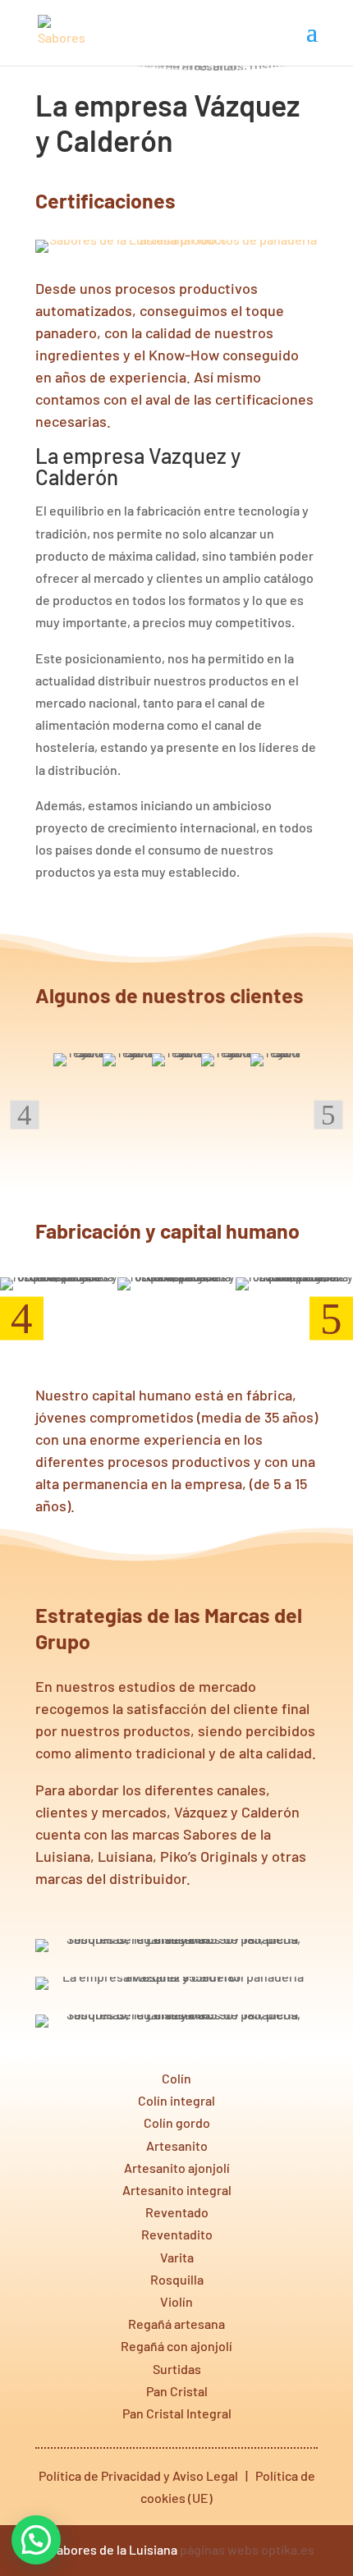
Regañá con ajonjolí (176, 2346)
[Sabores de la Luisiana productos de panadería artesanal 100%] (176, 239)
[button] (36, 2540)
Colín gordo (177, 2122)
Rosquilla (177, 2279)
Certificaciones (105, 200)
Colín (176, 2078)
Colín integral (176, 2100)
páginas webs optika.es (247, 2549)
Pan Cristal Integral (177, 2413)
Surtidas (177, 2369)
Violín (176, 2301)
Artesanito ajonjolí (177, 2168)
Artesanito (177, 2145)
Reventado (177, 2212)
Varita (177, 2257)
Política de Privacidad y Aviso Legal (138, 2475)
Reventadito (177, 2234)
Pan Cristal (177, 2391)
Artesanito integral (177, 2190)
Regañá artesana (176, 2324)
